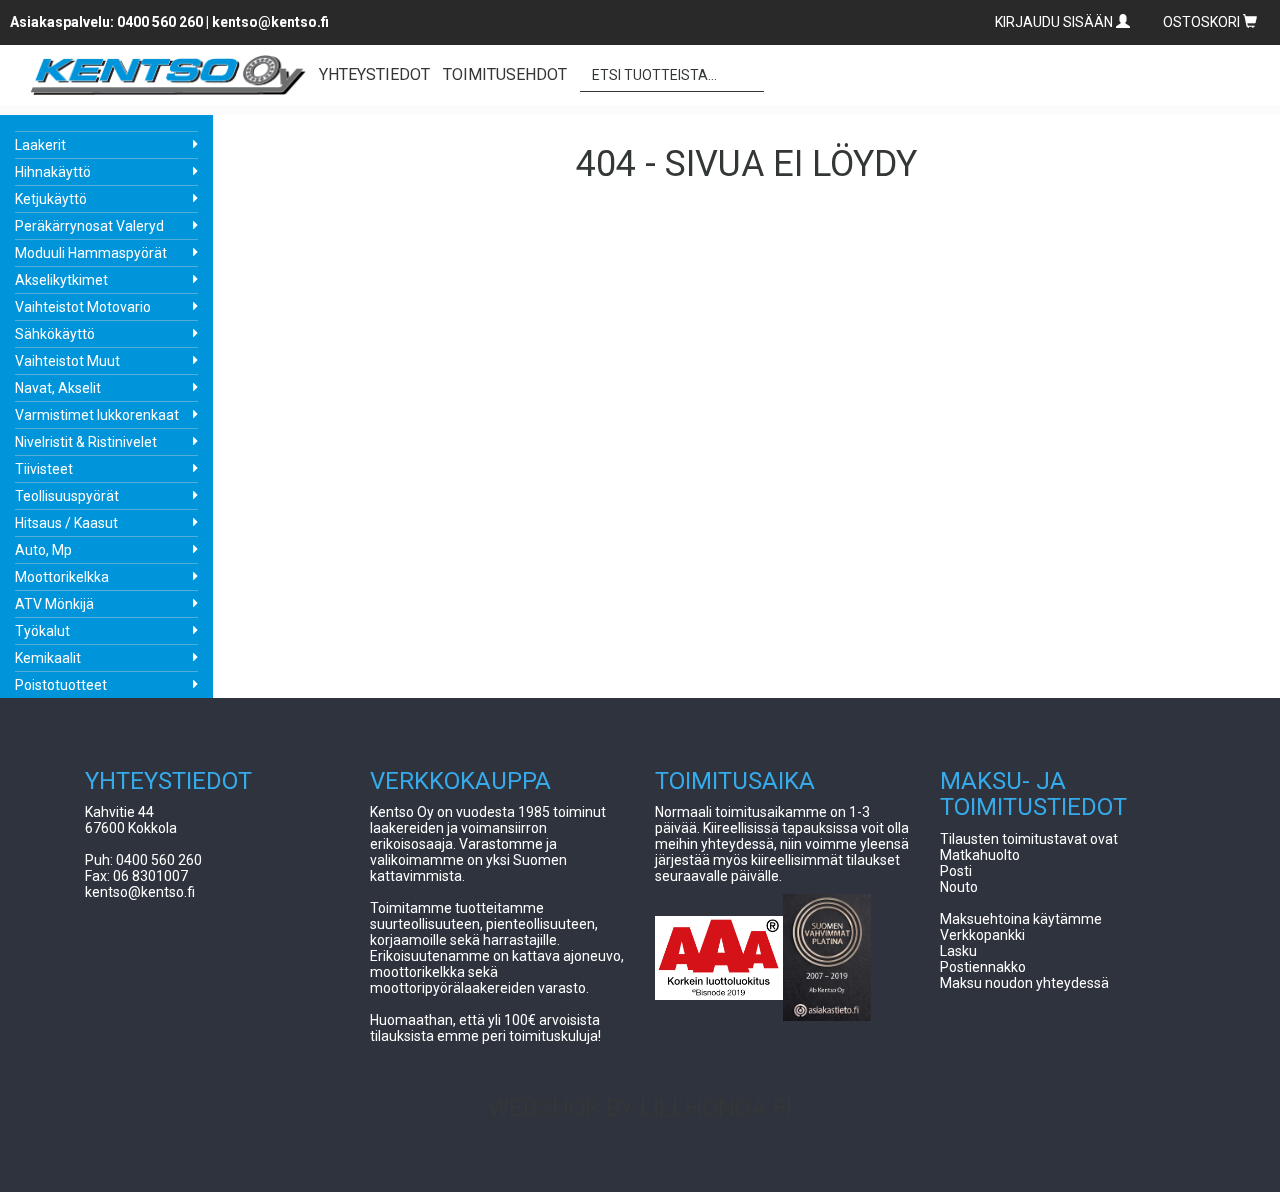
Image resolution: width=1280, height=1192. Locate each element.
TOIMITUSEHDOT (505, 74)
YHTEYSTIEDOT (374, 74)
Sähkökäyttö (55, 334)
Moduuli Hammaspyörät (91, 253)
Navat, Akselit (58, 388)
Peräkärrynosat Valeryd (89, 226)
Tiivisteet (44, 469)
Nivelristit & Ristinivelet (86, 442)
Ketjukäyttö (51, 199)
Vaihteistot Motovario (83, 307)
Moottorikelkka (62, 577)
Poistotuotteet (61, 685)
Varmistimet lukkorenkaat (97, 415)
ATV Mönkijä (54, 604)
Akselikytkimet (61, 280)
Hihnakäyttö (53, 172)
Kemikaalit (48, 658)
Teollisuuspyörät (67, 496)
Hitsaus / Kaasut (66, 523)
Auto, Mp (43, 550)
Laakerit (40, 145)
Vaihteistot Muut (67, 361)
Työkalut (42, 631)
